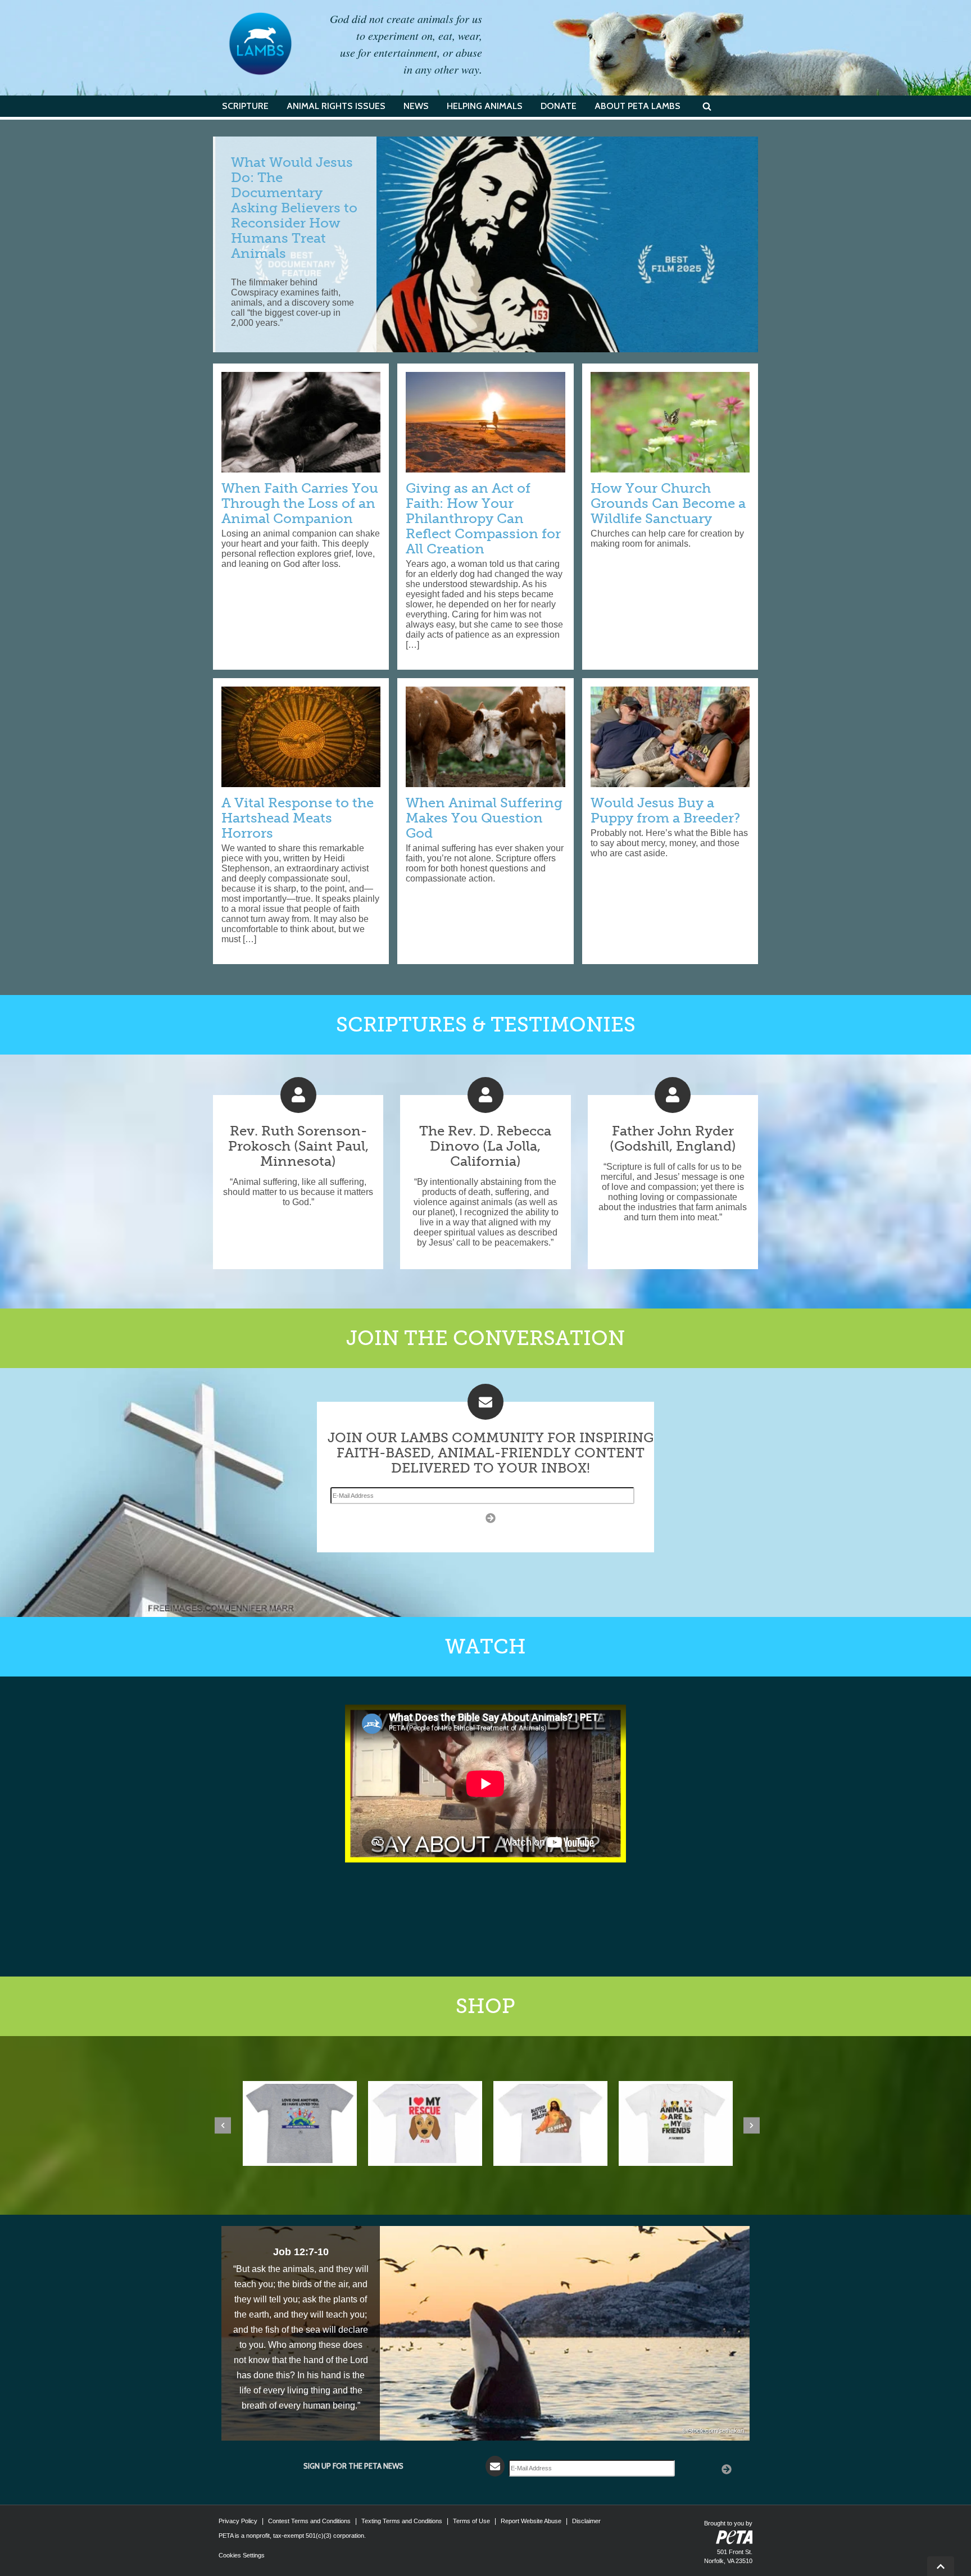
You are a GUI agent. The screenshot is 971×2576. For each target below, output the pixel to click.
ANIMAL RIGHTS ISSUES (336, 106)
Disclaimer (586, 2521)
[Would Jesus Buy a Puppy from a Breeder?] (670, 736)
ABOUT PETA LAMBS (637, 106)
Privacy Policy (238, 2521)
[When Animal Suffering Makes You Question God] (485, 736)
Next (752, 2125)
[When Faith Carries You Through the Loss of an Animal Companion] (301, 422)
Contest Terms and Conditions (309, 2521)
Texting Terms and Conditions (402, 2521)
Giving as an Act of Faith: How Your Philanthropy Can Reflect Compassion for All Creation (483, 518)
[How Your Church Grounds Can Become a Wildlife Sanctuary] (670, 422)
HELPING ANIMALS (485, 106)
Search (707, 106)
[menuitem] (245, 106)
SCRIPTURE (245, 106)
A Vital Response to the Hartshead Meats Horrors (298, 818)
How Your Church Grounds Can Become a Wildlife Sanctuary (668, 503)
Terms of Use (471, 2521)
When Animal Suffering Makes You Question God (484, 818)
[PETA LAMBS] (260, 44)
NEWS (416, 106)
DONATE (559, 106)
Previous (223, 2125)
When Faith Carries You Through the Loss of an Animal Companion (300, 503)
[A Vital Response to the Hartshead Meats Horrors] (301, 736)
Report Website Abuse (531, 2521)
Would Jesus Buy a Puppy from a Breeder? (665, 810)
